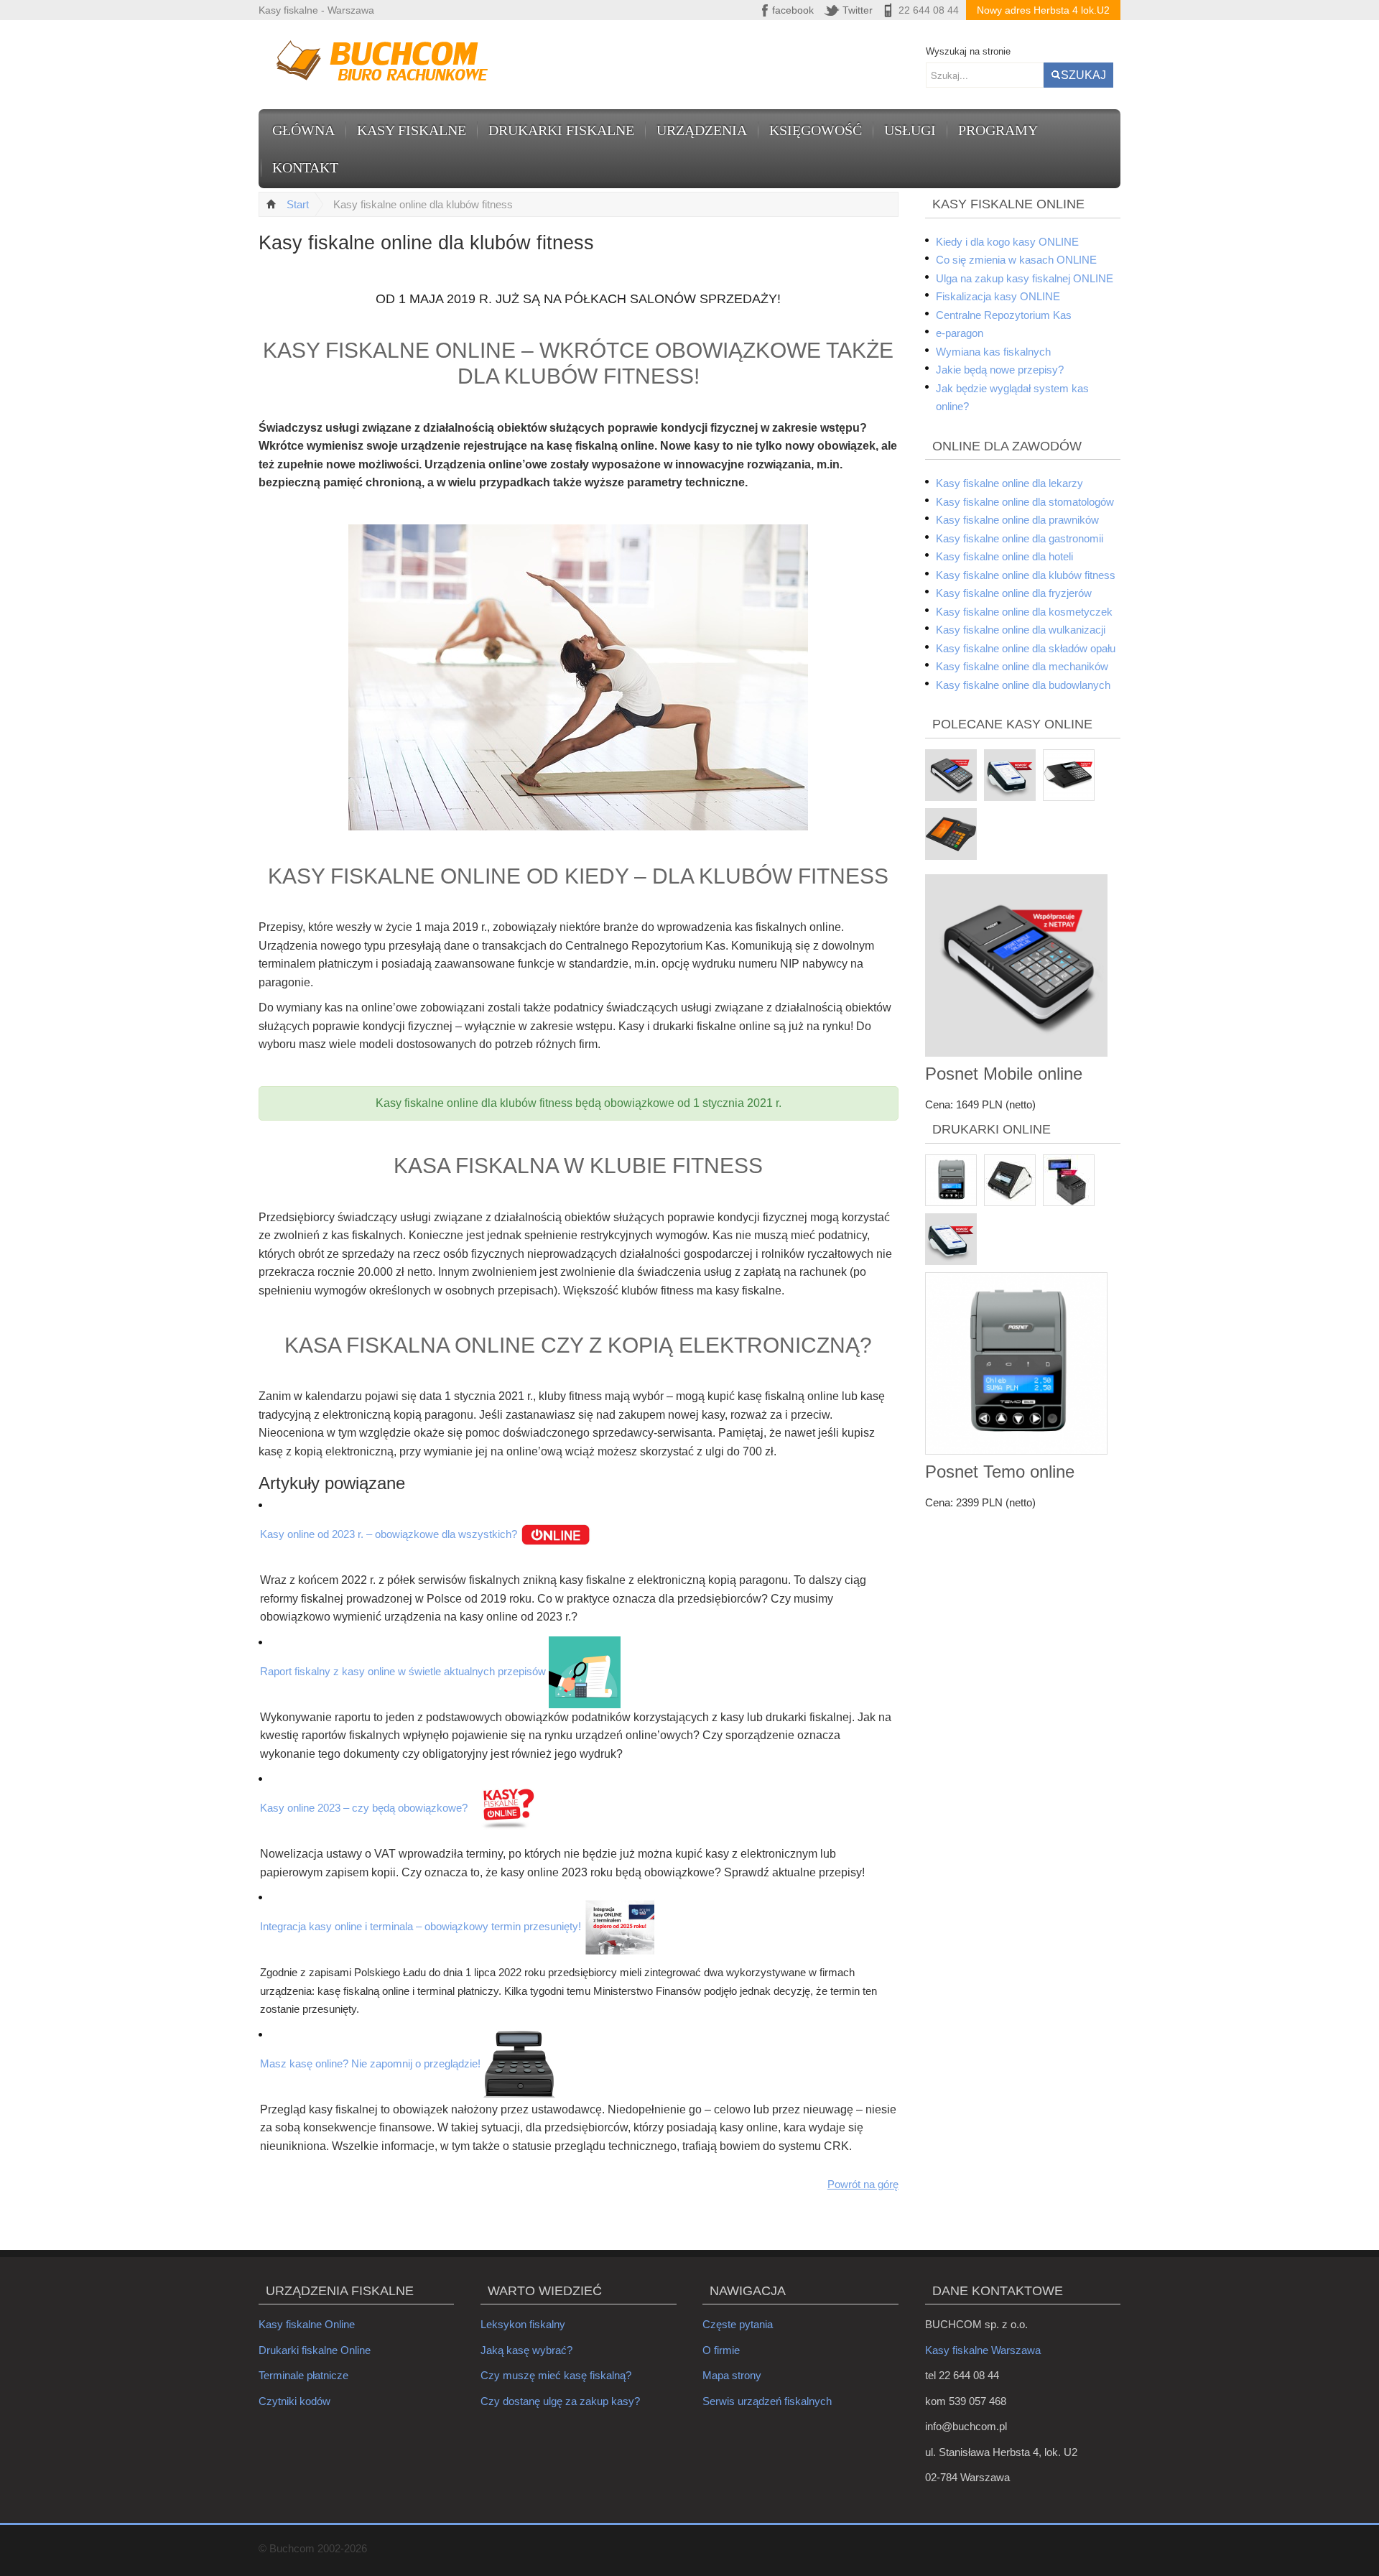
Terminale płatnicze (303, 2375)
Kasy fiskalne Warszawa (983, 2350)
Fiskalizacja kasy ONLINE (998, 296)
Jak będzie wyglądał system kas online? (1012, 398)
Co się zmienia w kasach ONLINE (1016, 260)
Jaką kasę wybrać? (526, 2350)
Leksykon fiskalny (523, 2324)
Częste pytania (738, 2324)
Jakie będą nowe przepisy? (1000, 370)
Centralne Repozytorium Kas (1004, 315)
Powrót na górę (863, 2184)
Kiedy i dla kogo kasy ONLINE (1007, 242)
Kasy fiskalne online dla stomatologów (1025, 502)
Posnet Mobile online (1004, 1074)
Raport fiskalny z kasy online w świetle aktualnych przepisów (403, 1671)
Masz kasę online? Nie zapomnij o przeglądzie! (370, 2063)
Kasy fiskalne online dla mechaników (1022, 666)
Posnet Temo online (1000, 1472)
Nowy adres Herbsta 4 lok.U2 (1043, 10)
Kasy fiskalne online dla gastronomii (1020, 538)
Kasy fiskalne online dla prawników (1017, 520)
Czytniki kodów (294, 2401)
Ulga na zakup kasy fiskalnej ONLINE (1025, 278)
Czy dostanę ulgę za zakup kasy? (560, 2401)
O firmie (721, 2350)
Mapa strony (732, 2375)
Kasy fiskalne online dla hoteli (1004, 556)
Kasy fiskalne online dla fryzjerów (1014, 593)
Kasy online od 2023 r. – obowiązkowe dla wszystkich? (389, 1534)
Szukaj (1083, 75)
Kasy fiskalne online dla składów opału (1026, 648)
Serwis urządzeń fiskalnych (767, 2401)
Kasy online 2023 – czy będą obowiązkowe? (364, 1808)
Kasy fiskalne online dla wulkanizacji (1021, 630)
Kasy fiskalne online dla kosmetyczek (1024, 612)
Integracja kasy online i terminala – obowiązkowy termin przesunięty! (421, 1926)
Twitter (858, 10)
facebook (793, 10)
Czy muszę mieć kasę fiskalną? (556, 2375)
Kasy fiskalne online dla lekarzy (1009, 483)
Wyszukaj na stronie (968, 51)
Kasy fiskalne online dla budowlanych (1023, 685)
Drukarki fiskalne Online (315, 2350)
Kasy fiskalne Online (307, 2324)
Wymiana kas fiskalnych (993, 352)
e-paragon (960, 333)
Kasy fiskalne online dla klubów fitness (1026, 575)
